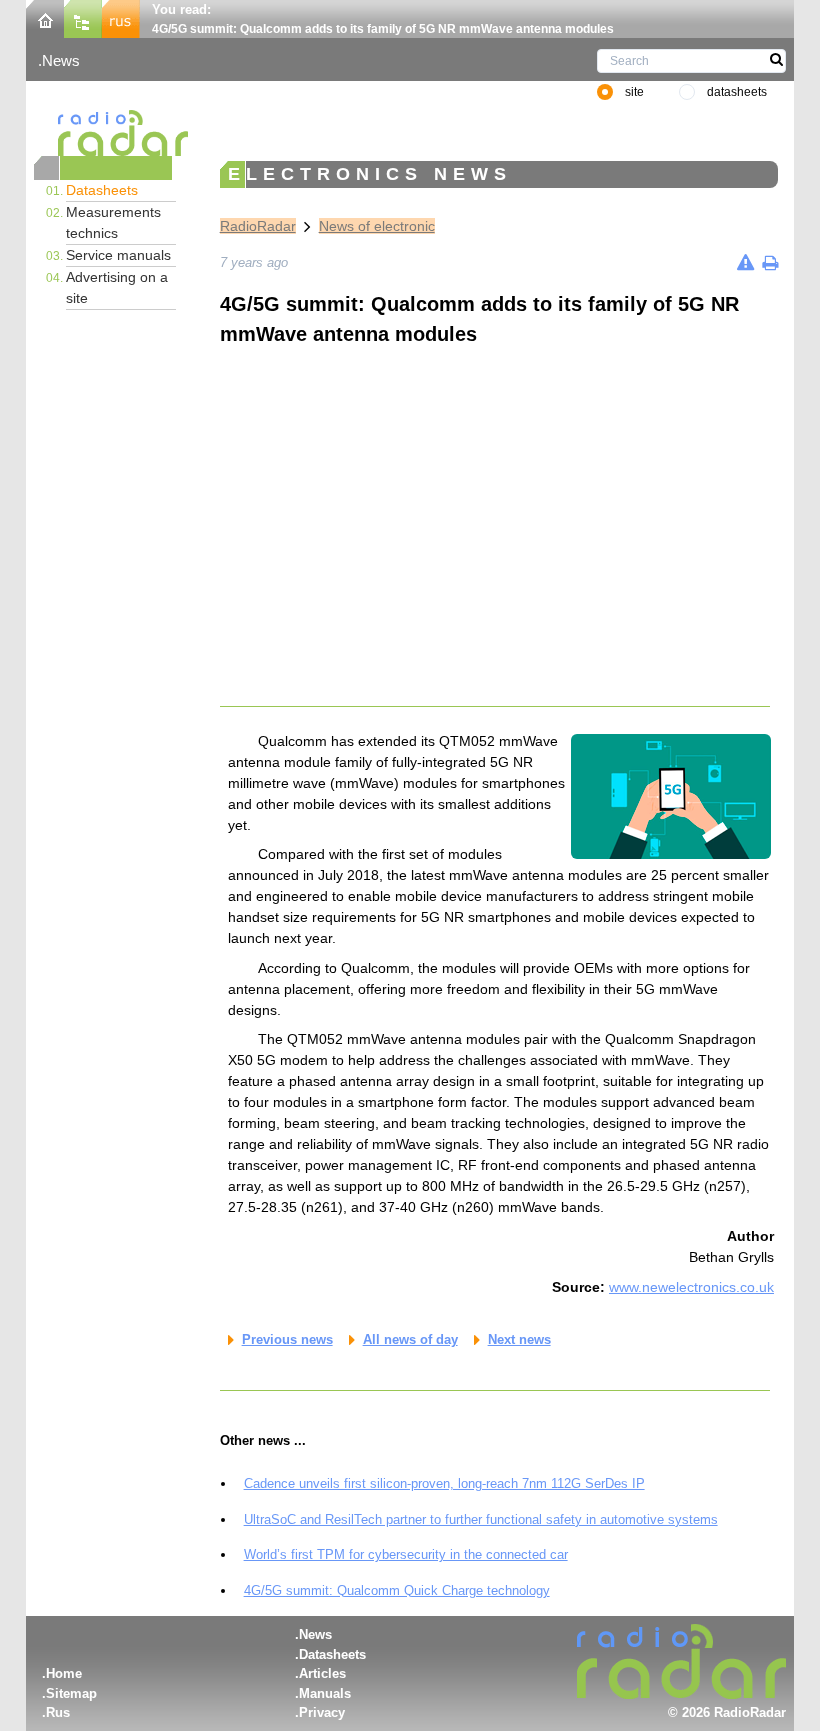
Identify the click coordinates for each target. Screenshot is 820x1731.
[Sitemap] (83, 17)
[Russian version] (121, 17)
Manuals (325, 1693)
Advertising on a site (117, 287)
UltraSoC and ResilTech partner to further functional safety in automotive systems (481, 1519)
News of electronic (377, 226)
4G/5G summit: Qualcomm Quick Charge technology (397, 1590)
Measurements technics (113, 222)
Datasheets (102, 190)
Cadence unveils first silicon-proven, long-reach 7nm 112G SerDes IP (444, 1483)
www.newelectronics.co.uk (691, 1287)
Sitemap (71, 1693)
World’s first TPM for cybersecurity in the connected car (406, 1554)
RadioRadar (258, 226)
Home (64, 1673)
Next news (519, 1339)
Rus (58, 1712)
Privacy (322, 1712)
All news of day (410, 1339)
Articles (322, 1673)
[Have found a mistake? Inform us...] (745, 262)
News (61, 60)
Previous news (287, 1339)
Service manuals (118, 255)
